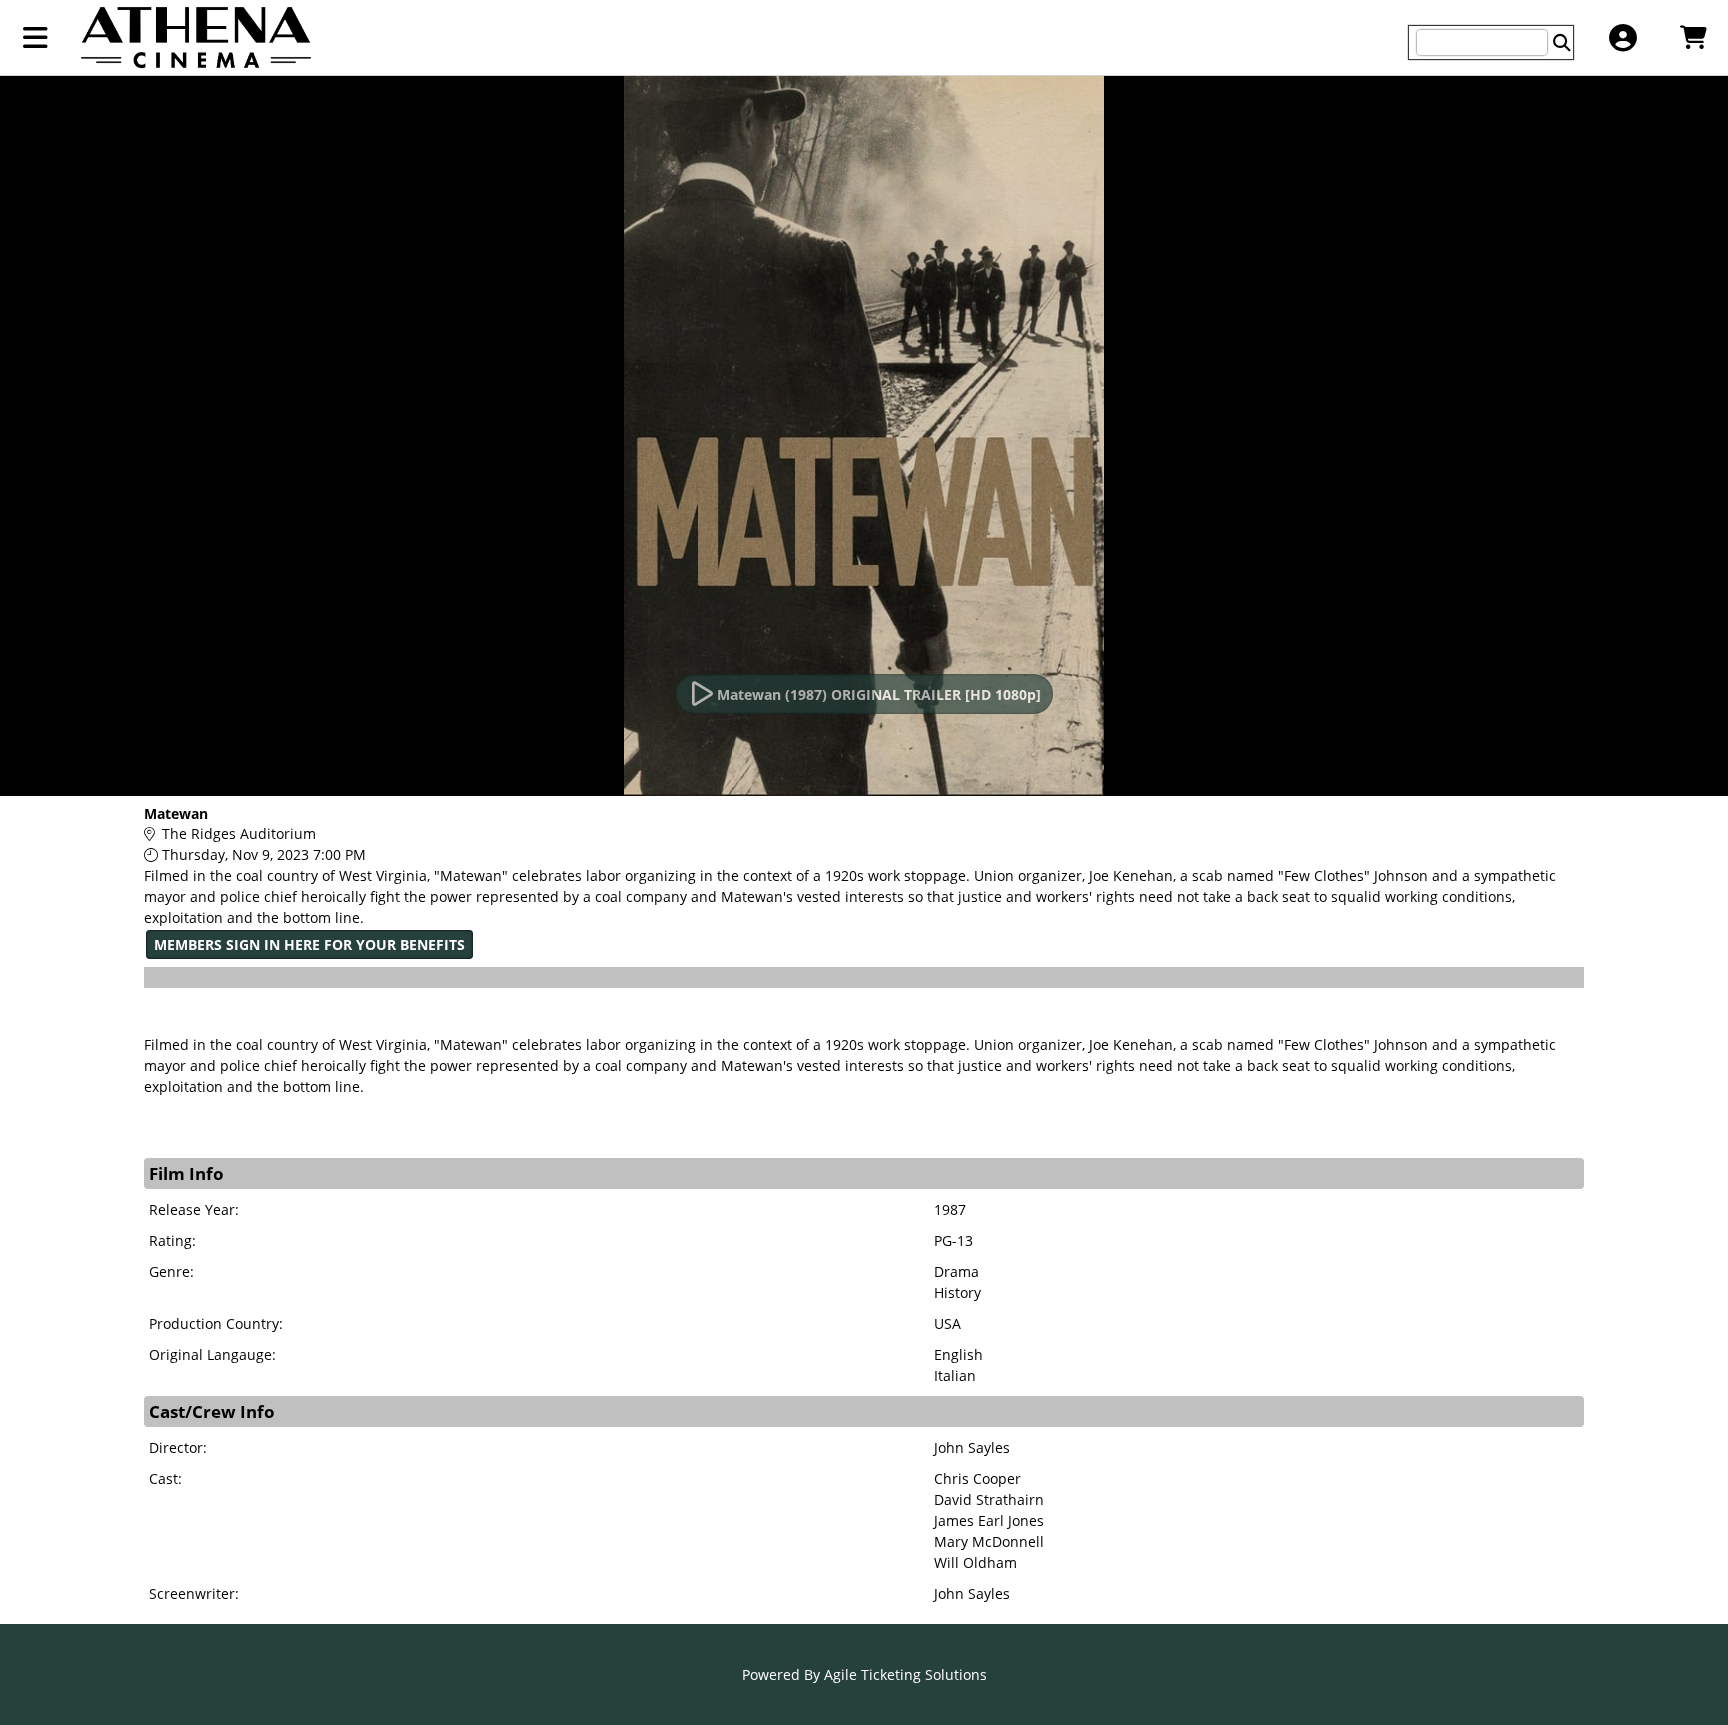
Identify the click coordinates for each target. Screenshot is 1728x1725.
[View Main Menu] (35, 37)
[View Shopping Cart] (1692, 37)
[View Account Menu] (1622, 37)
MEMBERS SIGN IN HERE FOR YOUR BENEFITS (309, 944)
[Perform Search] (1562, 42)
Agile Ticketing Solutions (905, 1674)
